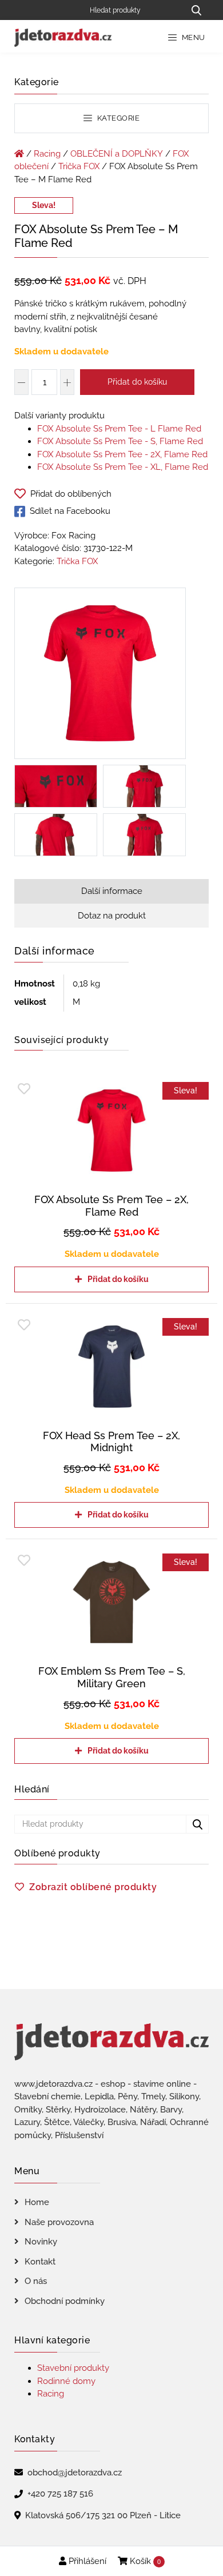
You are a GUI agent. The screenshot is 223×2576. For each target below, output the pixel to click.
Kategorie (117, 118)
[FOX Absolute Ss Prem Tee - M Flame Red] (100, 676)
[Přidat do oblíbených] (24, 1089)
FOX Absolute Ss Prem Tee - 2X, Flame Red (122, 454)
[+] (67, 382)
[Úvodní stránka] (19, 154)
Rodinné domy (66, 2381)
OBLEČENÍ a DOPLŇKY (117, 154)
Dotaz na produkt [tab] (112, 916)
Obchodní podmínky (65, 2301)
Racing (47, 154)
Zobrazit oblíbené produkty (93, 1887)
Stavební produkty (73, 2368)
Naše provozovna (59, 2222)
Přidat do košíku (137, 382)
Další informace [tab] (112, 891)
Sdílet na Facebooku (70, 511)
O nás (36, 2281)
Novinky (41, 2242)
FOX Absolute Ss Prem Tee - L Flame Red (119, 429)
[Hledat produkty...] (196, 10)
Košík (144, 2561)
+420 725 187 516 (60, 2494)
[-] (21, 382)
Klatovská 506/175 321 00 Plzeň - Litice (103, 2515)
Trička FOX (79, 166)
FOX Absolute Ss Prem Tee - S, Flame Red (120, 441)
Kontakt (40, 2262)
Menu (192, 37)
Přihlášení (86, 2561)
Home (37, 2202)
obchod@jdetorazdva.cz (75, 2473)
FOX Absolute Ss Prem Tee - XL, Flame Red (123, 467)
